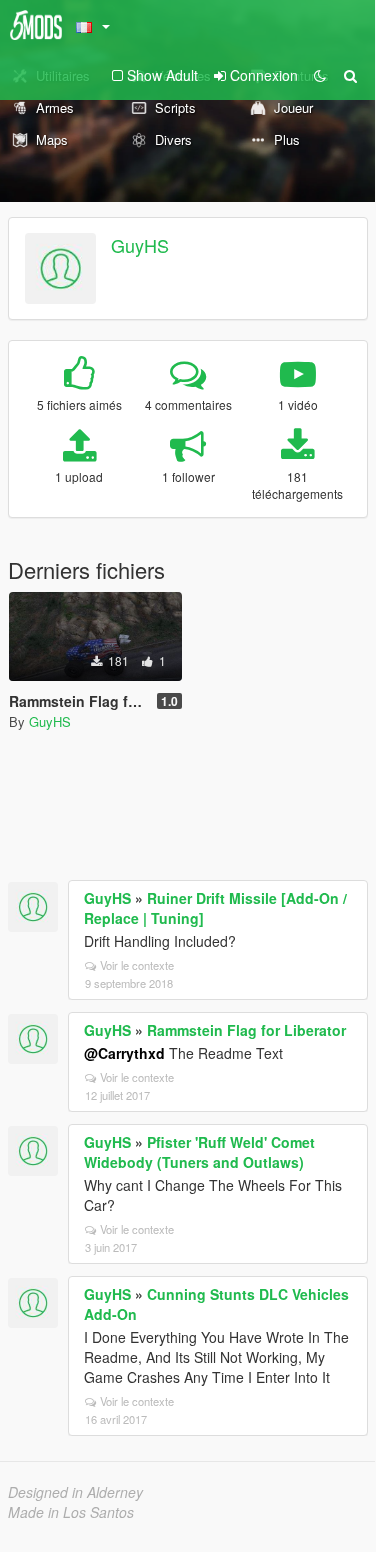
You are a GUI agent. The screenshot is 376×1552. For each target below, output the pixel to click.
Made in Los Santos (71, 1512)
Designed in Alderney (75, 1492)
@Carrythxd (124, 1053)
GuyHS (140, 245)
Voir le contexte (137, 965)
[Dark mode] (320, 75)
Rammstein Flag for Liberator (246, 1030)
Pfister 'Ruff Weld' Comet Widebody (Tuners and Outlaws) (199, 1152)
